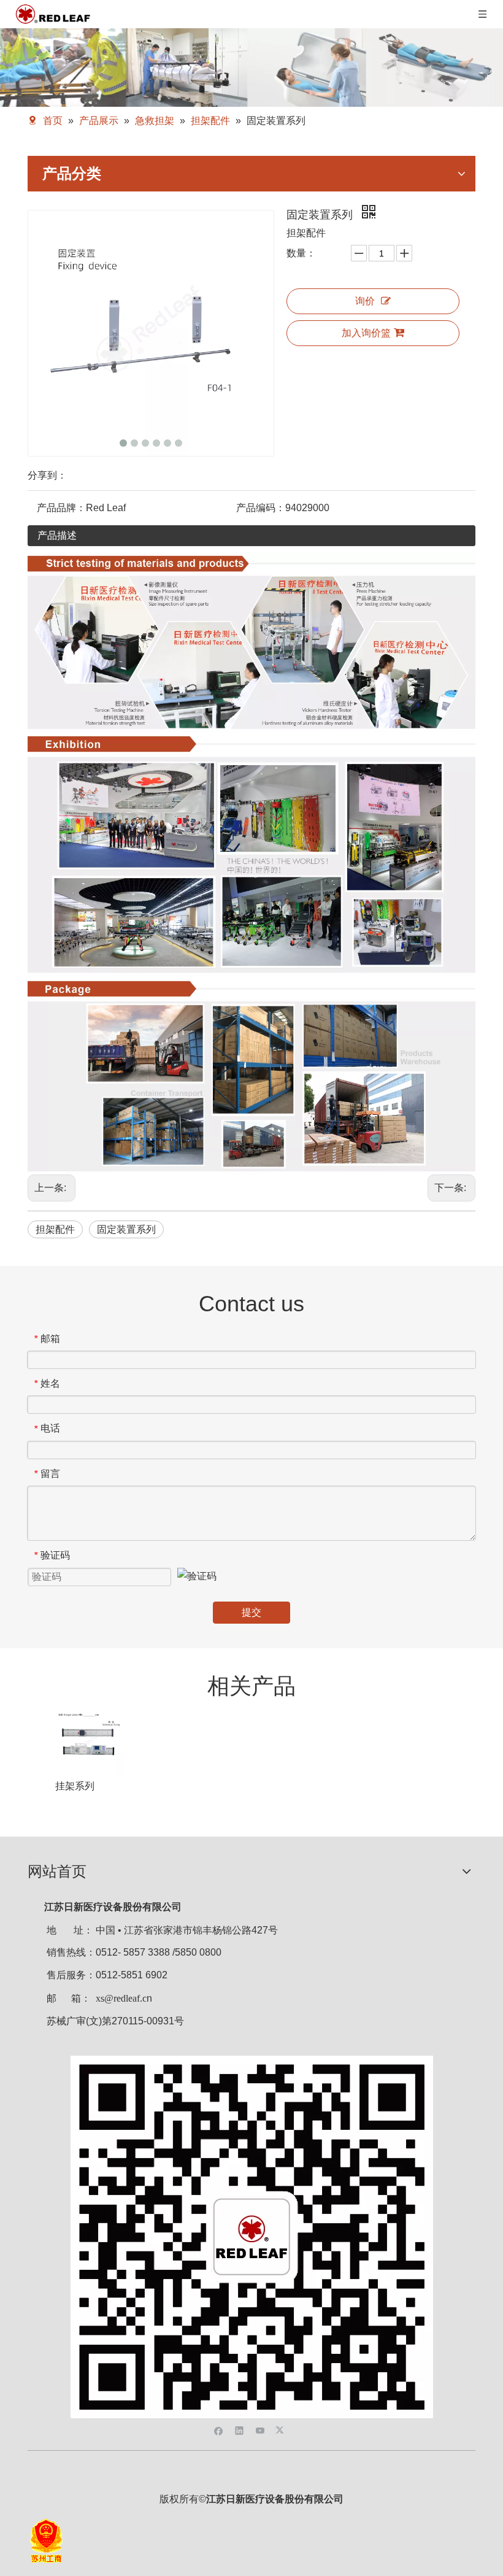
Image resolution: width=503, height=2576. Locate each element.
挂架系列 (75, 1786)
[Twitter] (281, 2430)
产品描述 (57, 535)
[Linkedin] (240, 2430)
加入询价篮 (366, 333)
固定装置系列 (126, 1229)
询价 (365, 301)
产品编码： (261, 508)
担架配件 (55, 1229)
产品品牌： (61, 508)
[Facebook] (219, 2430)
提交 (251, 1612)
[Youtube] (260, 2430)
